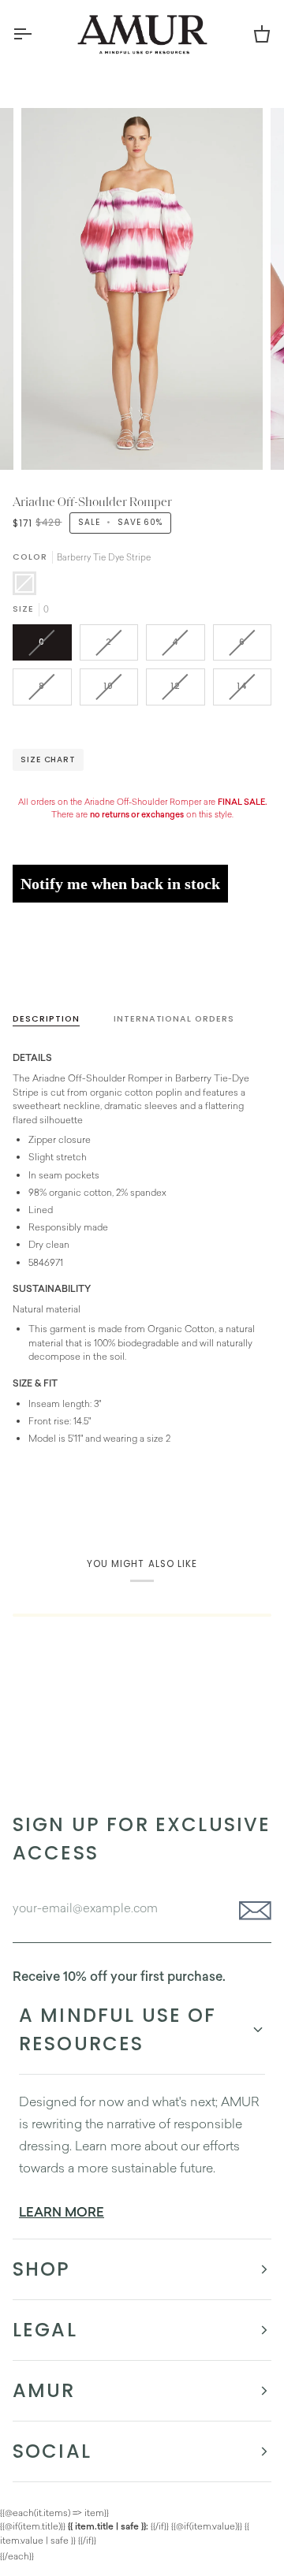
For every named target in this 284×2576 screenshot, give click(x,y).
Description (46, 1019)
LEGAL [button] (45, 2330)
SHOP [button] (42, 2269)
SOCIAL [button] (52, 2451)
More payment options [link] (62, 973)
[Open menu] (36, 34)
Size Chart (48, 759)
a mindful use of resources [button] (118, 2029)
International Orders (174, 1019)
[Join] (250, 1911)
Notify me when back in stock (120, 884)
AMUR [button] (44, 2390)
